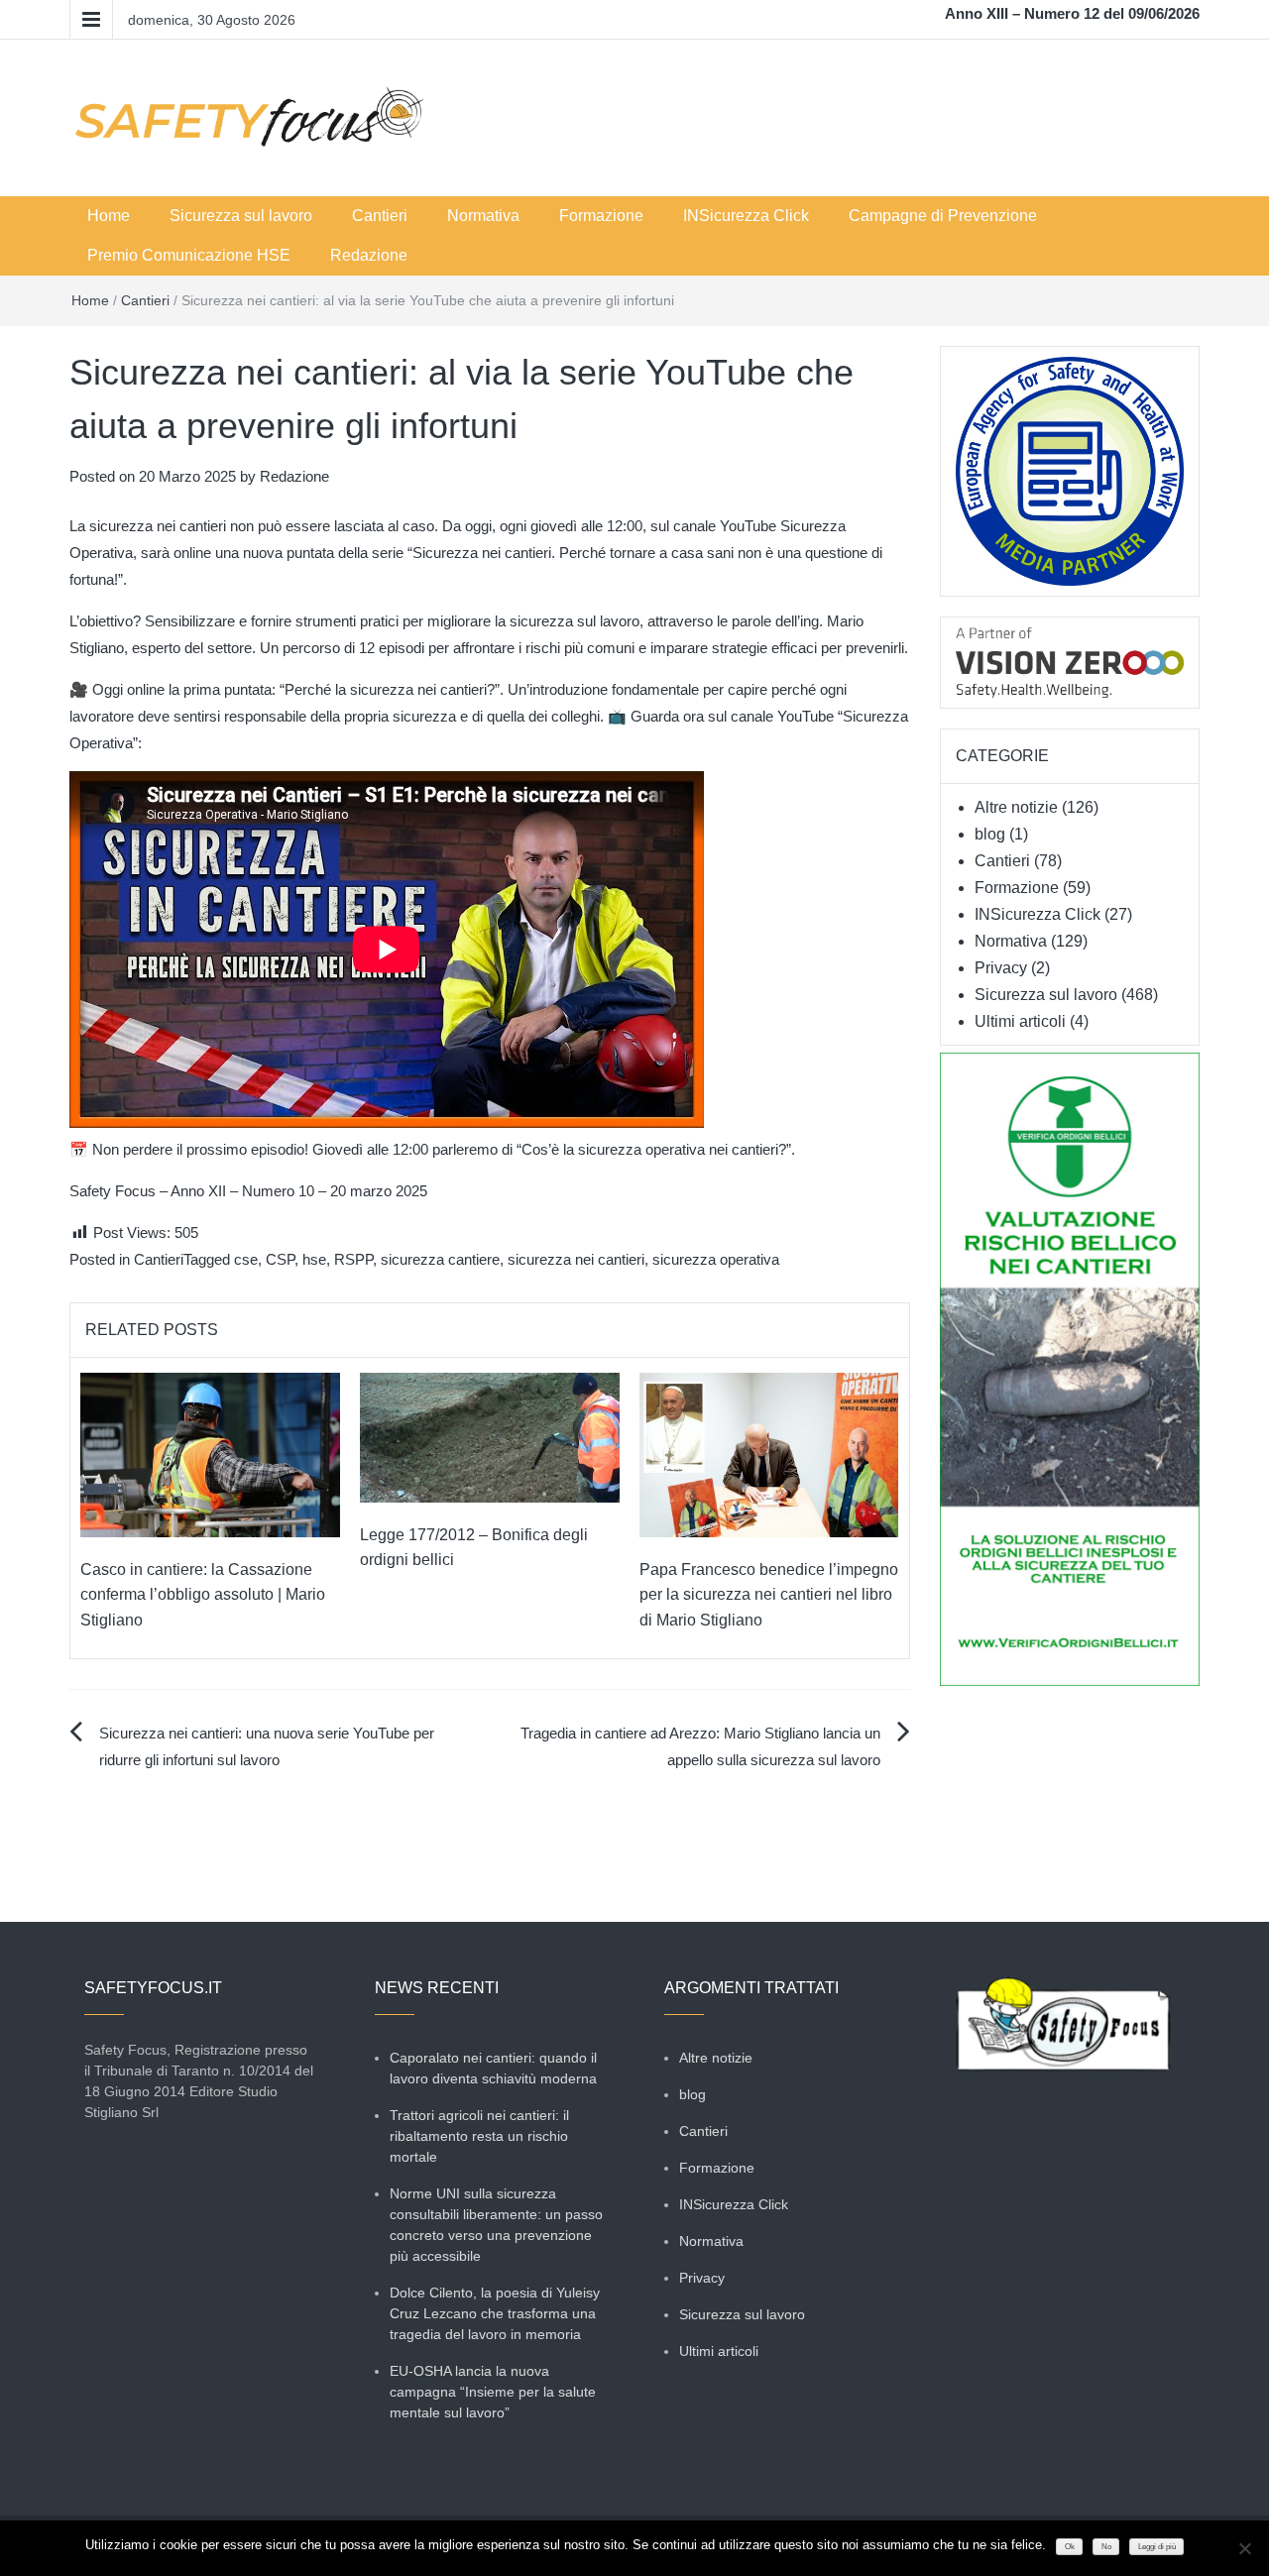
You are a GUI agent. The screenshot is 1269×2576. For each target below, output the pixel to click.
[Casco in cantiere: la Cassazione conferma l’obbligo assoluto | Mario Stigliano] (210, 1454)
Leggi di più (1157, 2547)
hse (314, 1259)
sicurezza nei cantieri (576, 1259)
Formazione (601, 216)
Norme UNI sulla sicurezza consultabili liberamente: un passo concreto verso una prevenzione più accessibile (496, 2225)
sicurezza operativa (716, 1259)
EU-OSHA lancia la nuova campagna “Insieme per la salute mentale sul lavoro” (493, 2392)
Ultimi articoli (1020, 1021)
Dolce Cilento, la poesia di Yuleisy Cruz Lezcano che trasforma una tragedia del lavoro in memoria (495, 2313)
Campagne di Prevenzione (943, 216)
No (1106, 2547)
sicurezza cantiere (440, 1259)
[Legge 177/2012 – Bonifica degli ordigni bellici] (490, 1436)
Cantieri (380, 216)
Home (109, 216)
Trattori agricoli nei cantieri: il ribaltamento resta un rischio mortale (479, 2136)
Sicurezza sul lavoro (241, 216)
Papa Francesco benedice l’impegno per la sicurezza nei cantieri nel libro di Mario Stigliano (769, 1595)
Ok (1070, 2547)
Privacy (1001, 968)
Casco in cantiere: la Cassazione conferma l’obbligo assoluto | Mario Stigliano (203, 1595)
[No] (1244, 2548)
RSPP (353, 1259)
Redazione (369, 255)
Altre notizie (1016, 807)
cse (246, 1259)
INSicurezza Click (746, 216)
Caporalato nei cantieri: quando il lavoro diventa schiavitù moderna (493, 2068)
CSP (280, 1259)
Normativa (483, 216)
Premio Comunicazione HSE (189, 255)
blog (990, 834)
